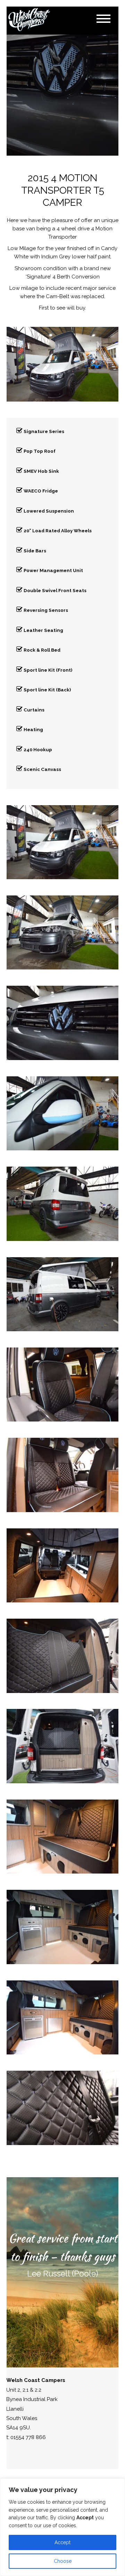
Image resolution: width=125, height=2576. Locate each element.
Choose (63, 2561)
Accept (62, 2542)
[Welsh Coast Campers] (29, 20)
